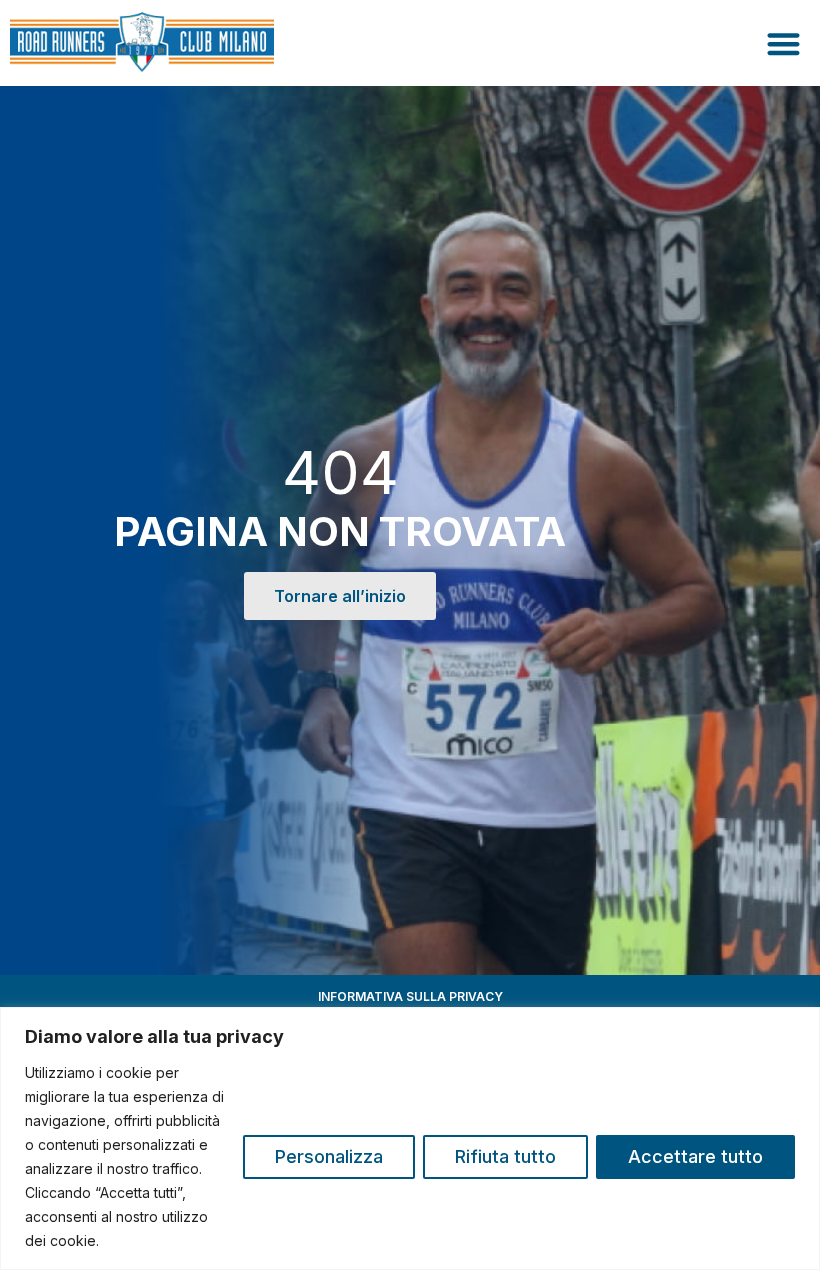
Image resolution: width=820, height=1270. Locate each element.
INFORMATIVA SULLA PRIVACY (410, 996)
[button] (784, 43)
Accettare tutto (695, 1156)
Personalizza (329, 1156)
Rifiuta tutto (505, 1156)
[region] (410, 1138)
